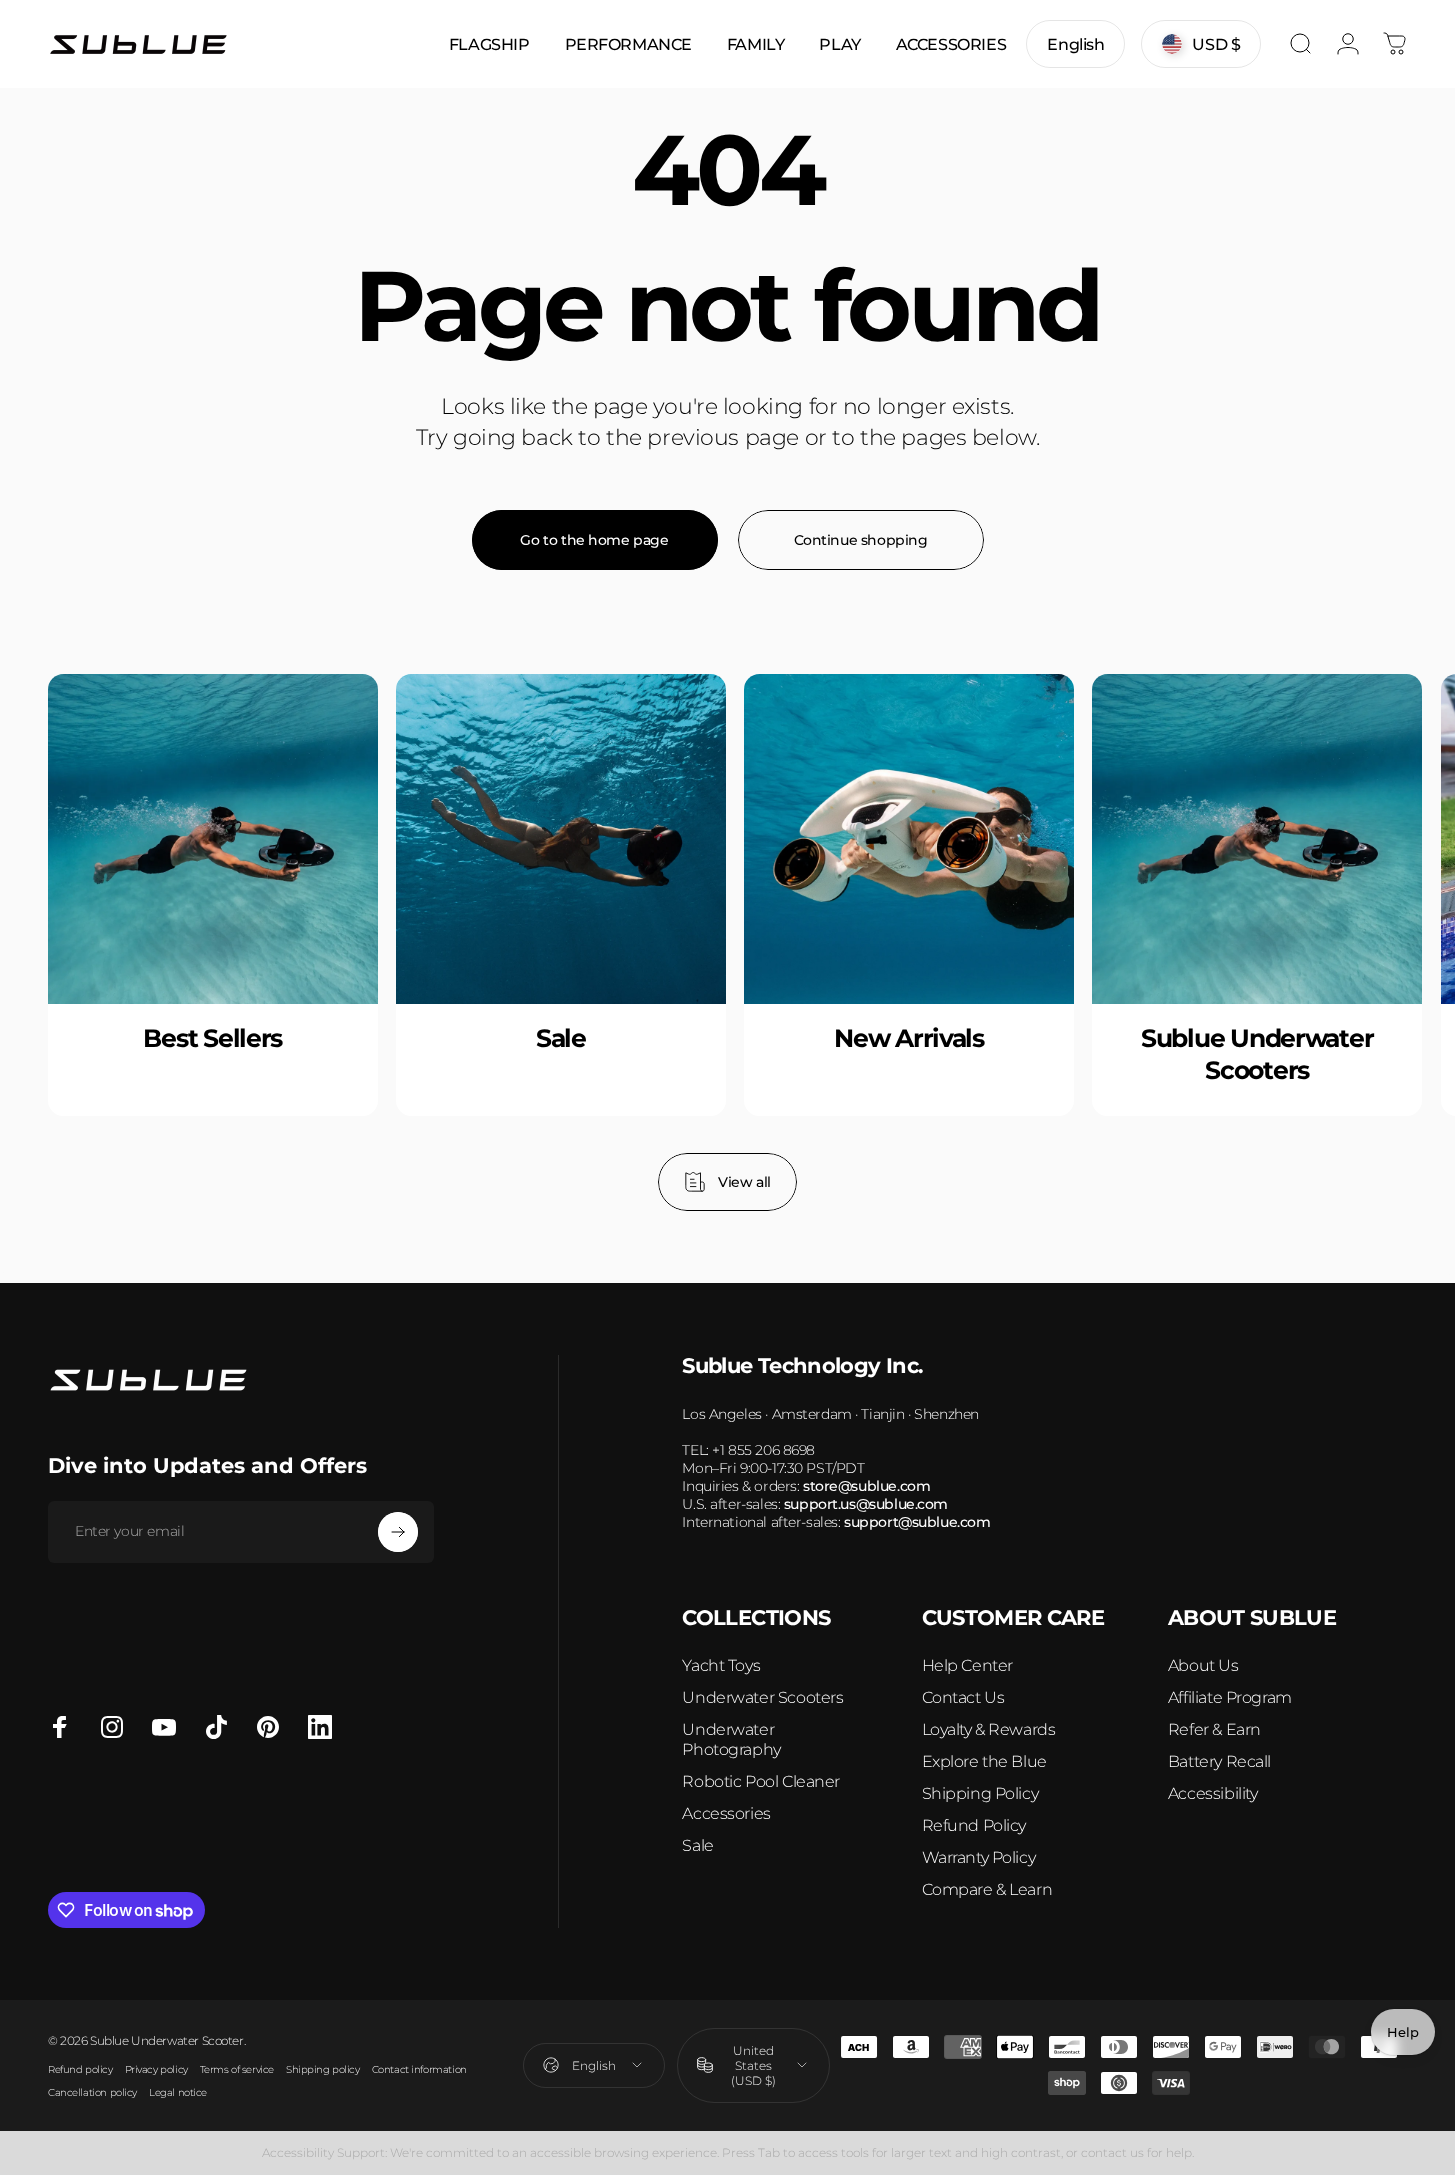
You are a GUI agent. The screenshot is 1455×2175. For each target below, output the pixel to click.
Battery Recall (1219, 1761)
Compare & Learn (987, 1889)
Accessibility (1213, 1793)
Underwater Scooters (762, 1697)
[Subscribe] (398, 1532)
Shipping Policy (980, 1793)
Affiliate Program (1230, 1697)
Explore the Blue (984, 1761)
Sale (697, 1845)
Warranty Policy (979, 1857)
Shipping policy (323, 2069)
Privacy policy (156, 2069)
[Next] (1348, 943)
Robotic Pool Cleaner (761, 1781)
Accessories (726, 1813)
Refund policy (80, 2069)
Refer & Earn (1214, 1729)
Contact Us (963, 1697)
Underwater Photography (731, 1739)
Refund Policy (974, 1825)
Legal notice (178, 2092)
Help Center (967, 1665)
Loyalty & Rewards (989, 1729)
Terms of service (237, 2069)
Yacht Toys (721, 1665)
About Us (1203, 1665)
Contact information (419, 2069)
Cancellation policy (92, 2092)
